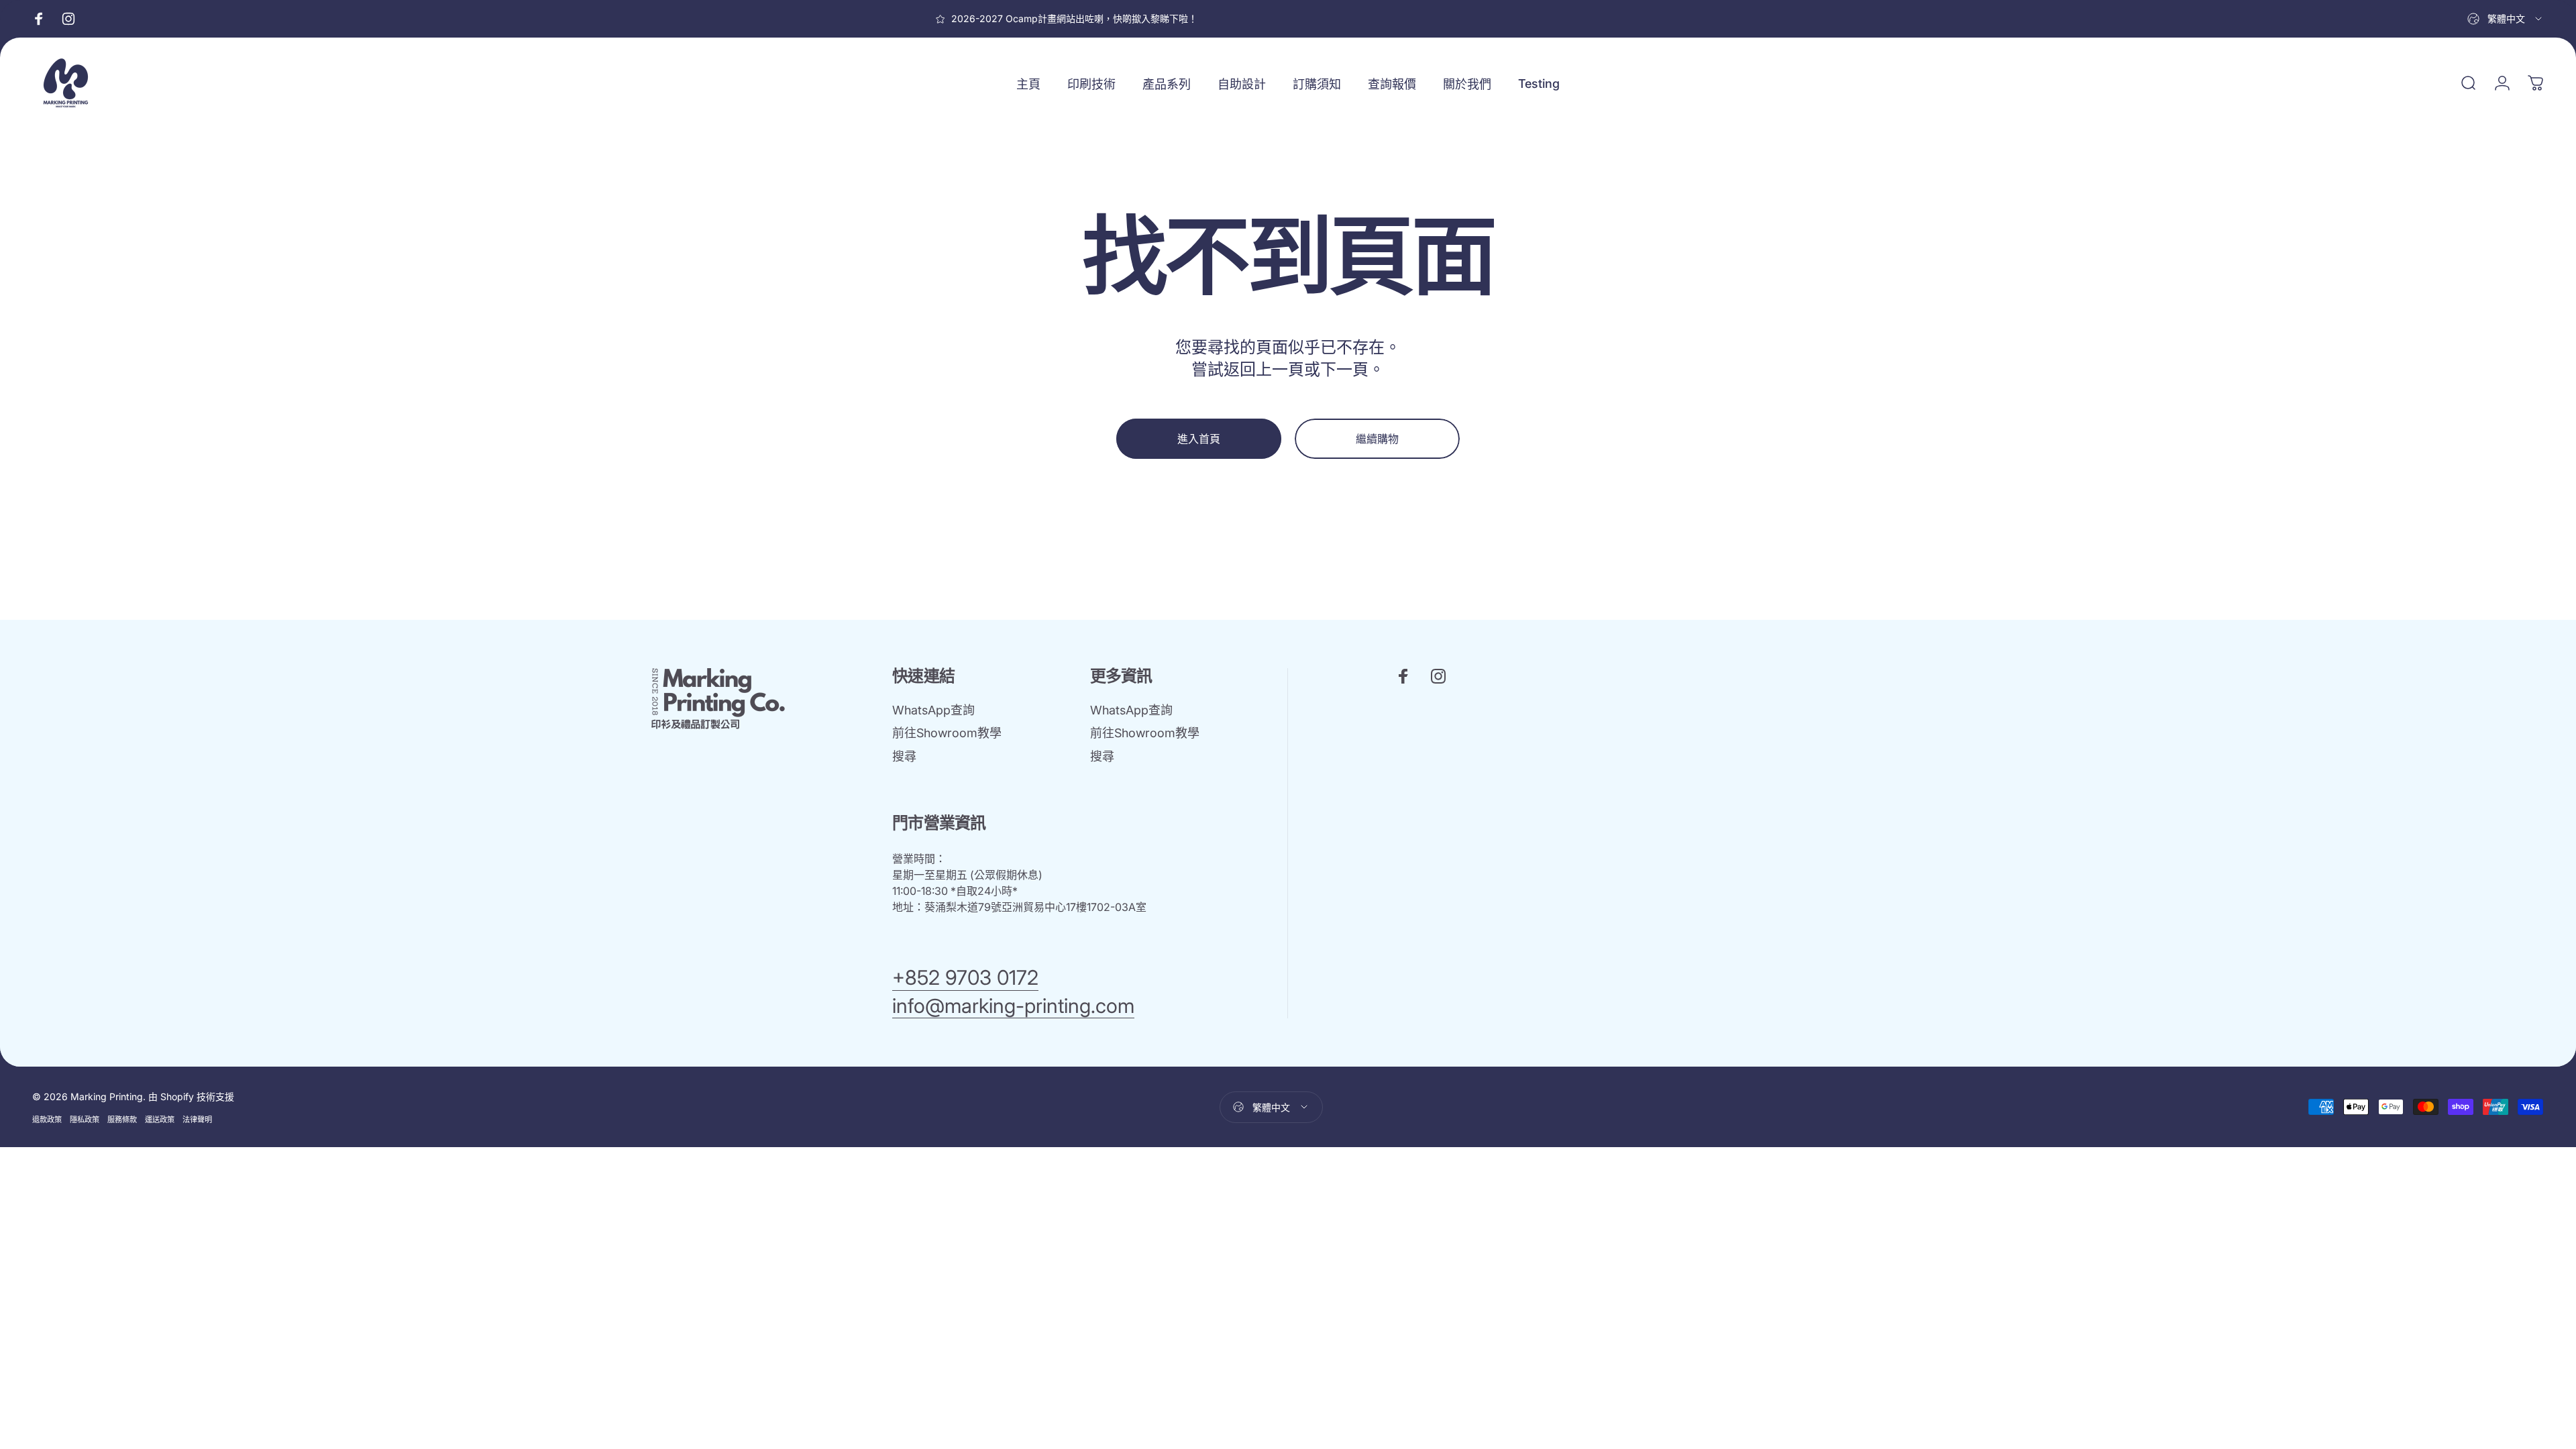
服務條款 (122, 1120)
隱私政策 (85, 1120)
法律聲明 (197, 1120)
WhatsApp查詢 (933, 710)
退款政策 (47, 1120)
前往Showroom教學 (947, 733)
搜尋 (904, 756)
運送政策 (160, 1120)
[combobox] (2506, 19)
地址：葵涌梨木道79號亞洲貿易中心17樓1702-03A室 (1019, 907)
